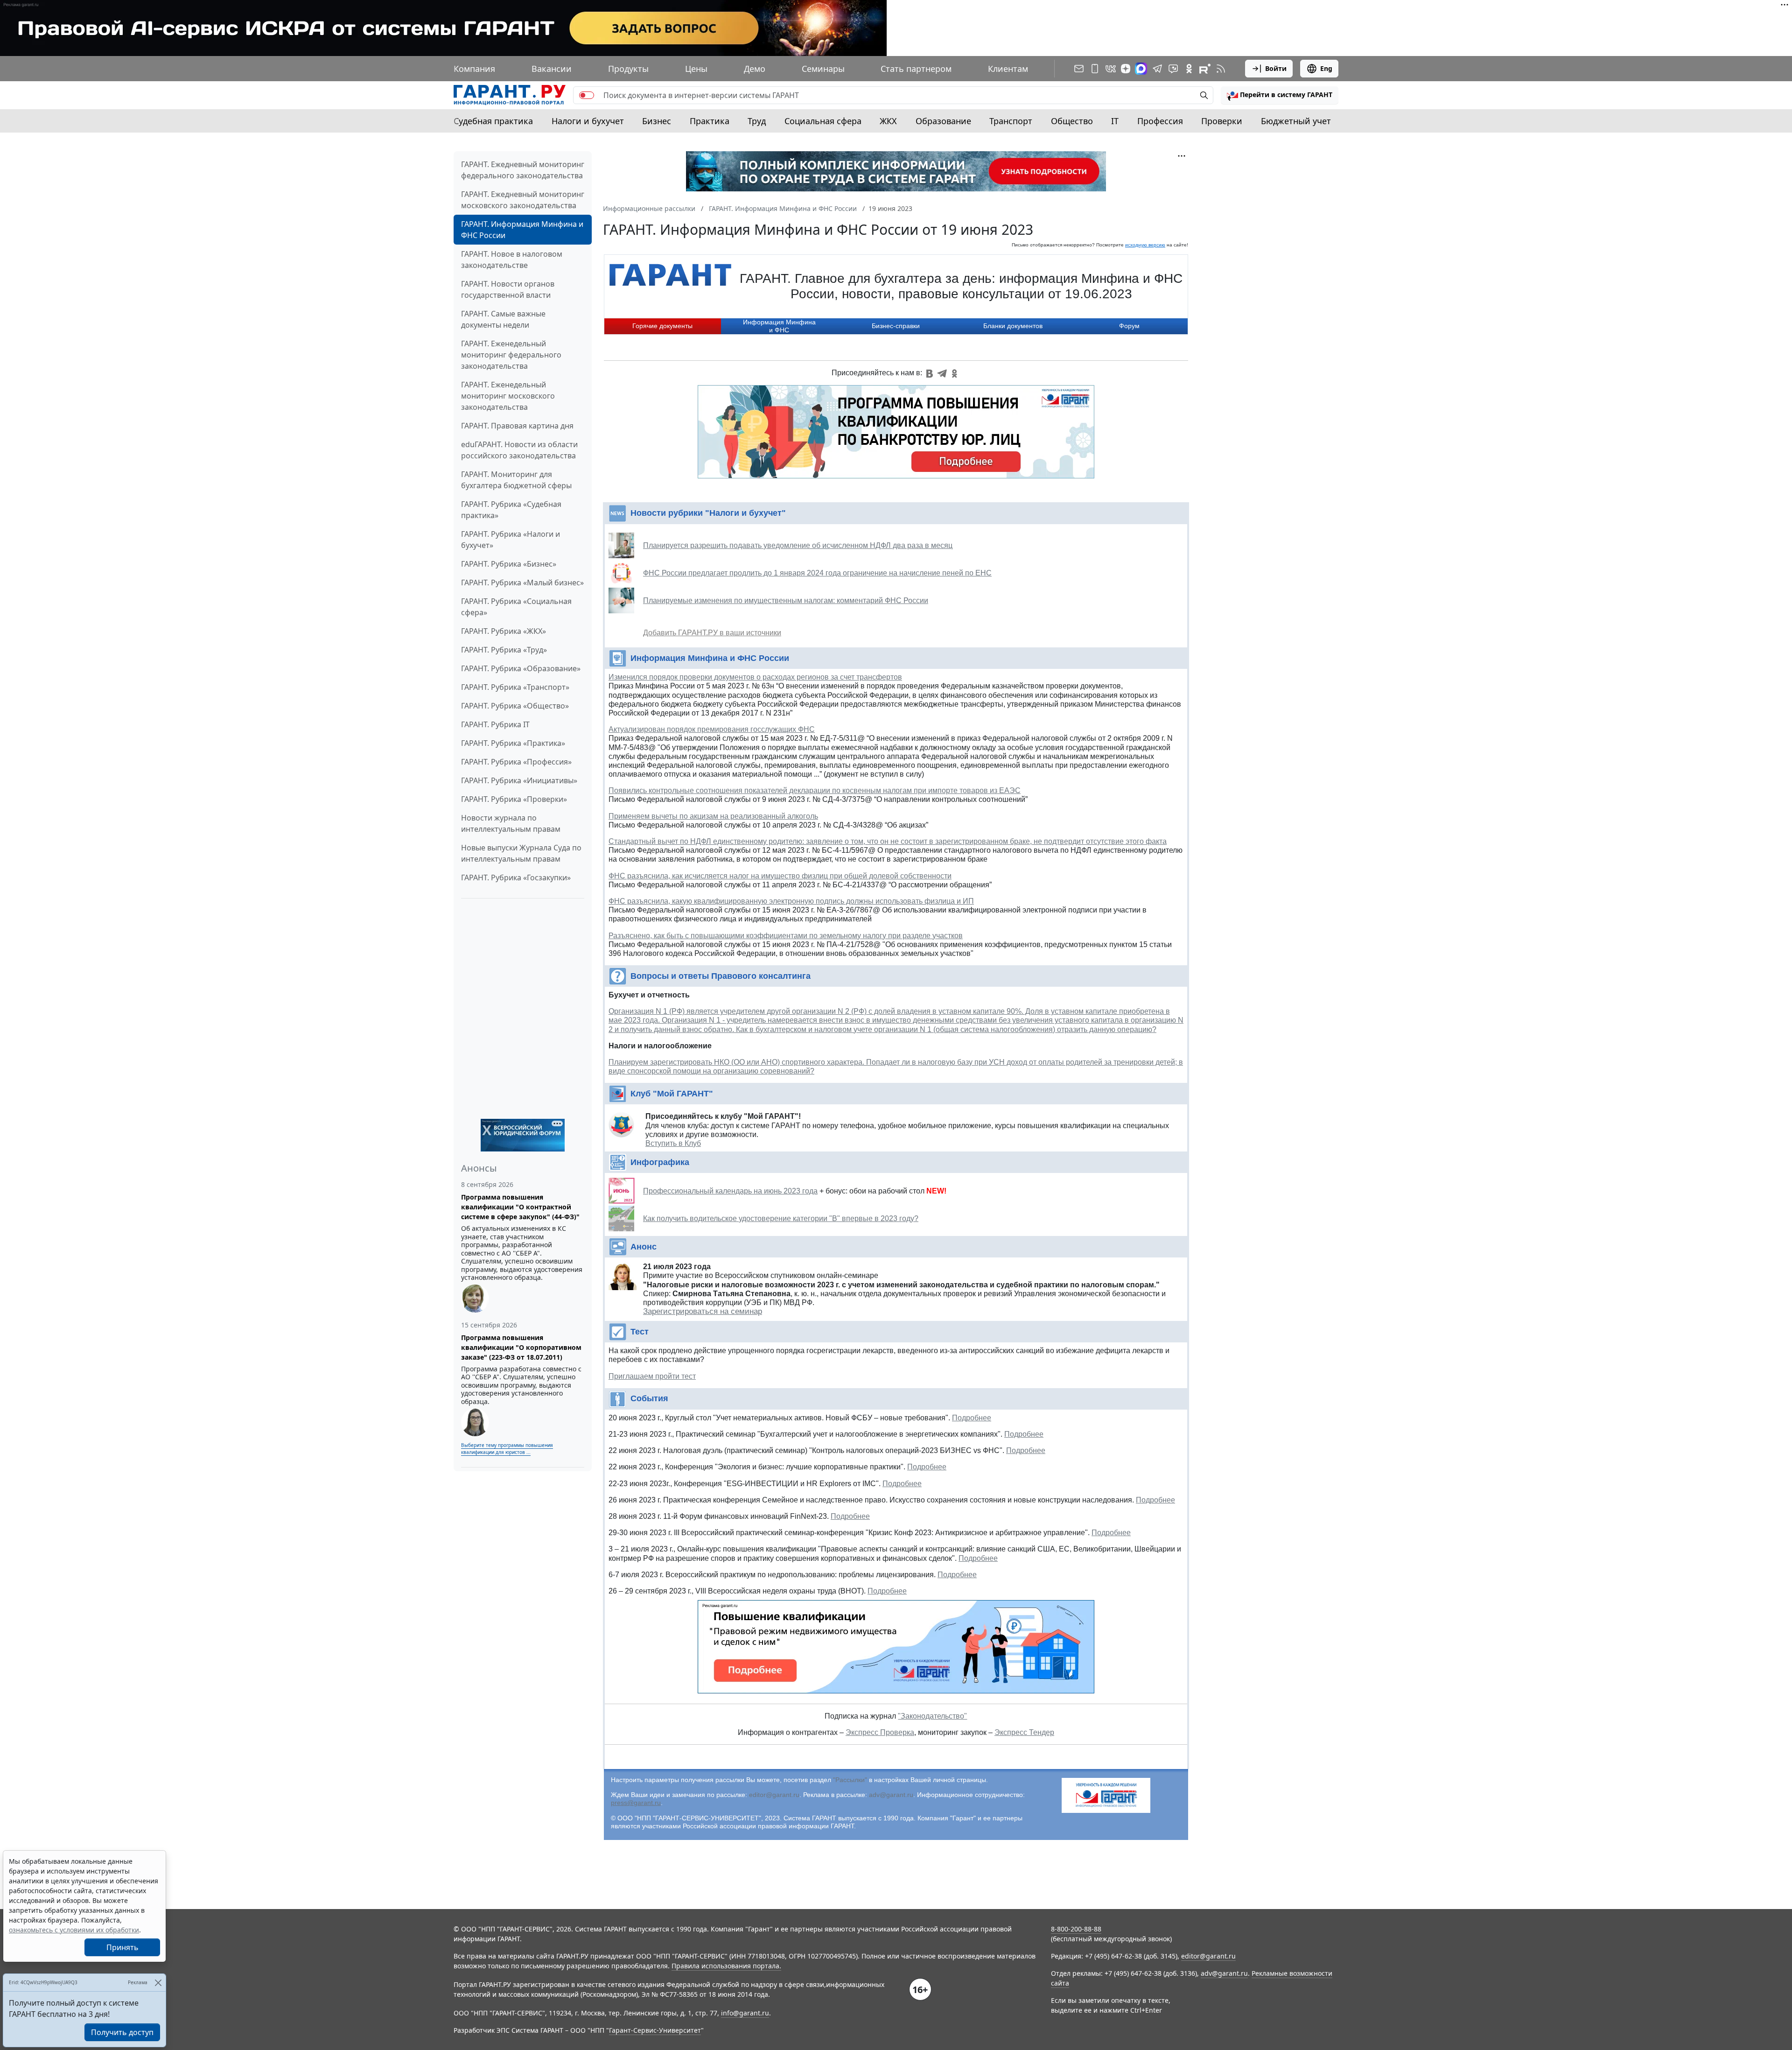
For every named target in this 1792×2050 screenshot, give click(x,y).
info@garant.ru (745, 2013)
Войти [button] (1276, 68)
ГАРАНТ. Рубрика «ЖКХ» (504, 631)
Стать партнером (916, 69)
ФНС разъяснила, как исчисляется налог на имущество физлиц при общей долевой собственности (780, 876)
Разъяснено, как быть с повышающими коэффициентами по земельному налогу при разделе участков (786, 936)
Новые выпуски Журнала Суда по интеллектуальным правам (521, 853)
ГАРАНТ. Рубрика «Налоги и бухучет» (511, 540)
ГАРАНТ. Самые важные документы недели (503, 319)
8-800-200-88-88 (1076, 1929)
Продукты (628, 69)
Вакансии (552, 69)
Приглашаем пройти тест (652, 1376)
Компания (474, 69)
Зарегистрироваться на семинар (703, 1311)
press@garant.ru (636, 1803)
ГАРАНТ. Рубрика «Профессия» (516, 762)
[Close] (158, 1983)
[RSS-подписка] (1221, 69)
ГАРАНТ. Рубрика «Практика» (513, 743)
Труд (757, 121)
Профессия (1160, 121)
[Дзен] (1126, 69)
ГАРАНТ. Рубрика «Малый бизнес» (522, 583)
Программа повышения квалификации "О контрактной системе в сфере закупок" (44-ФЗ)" (520, 1207)
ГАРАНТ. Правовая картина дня (517, 426)
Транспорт (1011, 121)
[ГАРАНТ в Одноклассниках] (1189, 69)
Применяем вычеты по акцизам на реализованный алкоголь (713, 816)
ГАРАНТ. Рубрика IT (495, 724)
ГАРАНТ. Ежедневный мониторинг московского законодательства (523, 200)
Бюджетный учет (1296, 121)
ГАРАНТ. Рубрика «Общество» (515, 706)
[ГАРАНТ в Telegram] (1157, 69)
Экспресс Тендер (1024, 1732)
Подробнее (972, 1418)
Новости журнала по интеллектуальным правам (511, 823)
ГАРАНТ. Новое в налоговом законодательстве (512, 260)
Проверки (1222, 121)
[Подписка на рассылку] (1079, 69)
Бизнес (657, 121)
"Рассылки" (850, 1780)
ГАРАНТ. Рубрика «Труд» (504, 650)
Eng (1326, 68)
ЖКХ (888, 121)
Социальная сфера (823, 121)
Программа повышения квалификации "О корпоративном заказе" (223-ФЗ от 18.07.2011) (521, 1347)
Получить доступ (122, 2032)
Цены (696, 69)
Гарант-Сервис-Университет (655, 2030)
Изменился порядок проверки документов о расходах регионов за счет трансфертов (755, 677)
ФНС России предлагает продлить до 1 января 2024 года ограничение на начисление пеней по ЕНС (817, 573)
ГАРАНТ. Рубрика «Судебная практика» (511, 510)
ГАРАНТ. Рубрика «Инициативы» (519, 780)
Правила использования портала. (726, 1966)
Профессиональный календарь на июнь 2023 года (730, 1191)
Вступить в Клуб (673, 1143)
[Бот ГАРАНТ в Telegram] (1173, 69)
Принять (122, 1947)
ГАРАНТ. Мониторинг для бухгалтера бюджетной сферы (516, 480)
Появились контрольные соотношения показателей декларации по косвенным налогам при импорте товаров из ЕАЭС (815, 790)
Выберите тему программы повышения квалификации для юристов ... (507, 1449)
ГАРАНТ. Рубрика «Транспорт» (515, 687)
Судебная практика (493, 121)
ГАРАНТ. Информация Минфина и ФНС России (522, 230)
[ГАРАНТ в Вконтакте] (1111, 69)
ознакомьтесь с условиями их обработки (74, 1930)
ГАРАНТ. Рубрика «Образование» (521, 668)
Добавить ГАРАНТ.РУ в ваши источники (712, 633)
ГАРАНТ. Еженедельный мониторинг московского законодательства (508, 396)
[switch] (587, 95)
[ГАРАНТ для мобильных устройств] (1095, 69)
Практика (710, 121)
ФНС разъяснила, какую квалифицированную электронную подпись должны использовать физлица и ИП (791, 901)
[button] (1280, 95)
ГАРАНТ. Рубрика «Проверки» (514, 799)
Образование (943, 121)
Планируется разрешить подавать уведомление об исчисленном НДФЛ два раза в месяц (798, 545)
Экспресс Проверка (880, 1732)
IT (1115, 121)
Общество (1072, 121)
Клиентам (1008, 69)
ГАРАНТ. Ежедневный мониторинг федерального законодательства (523, 170)
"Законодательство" (932, 1716)
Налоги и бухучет (588, 121)
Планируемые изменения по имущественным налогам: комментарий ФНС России (786, 600)
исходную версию (1145, 245)
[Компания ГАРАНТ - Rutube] (1205, 69)
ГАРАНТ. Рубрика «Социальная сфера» (516, 607)
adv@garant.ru (891, 1795)
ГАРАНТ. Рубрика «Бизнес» (509, 564)
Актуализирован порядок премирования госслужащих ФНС (712, 729)
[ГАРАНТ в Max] (1141, 69)
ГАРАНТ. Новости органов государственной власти (508, 289)
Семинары (823, 69)
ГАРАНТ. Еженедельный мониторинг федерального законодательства (511, 355)
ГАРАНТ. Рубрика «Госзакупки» (516, 878)
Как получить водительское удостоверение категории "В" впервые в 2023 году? (781, 1218)
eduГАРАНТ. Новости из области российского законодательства (519, 450)
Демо (755, 69)
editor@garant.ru (774, 1795)
